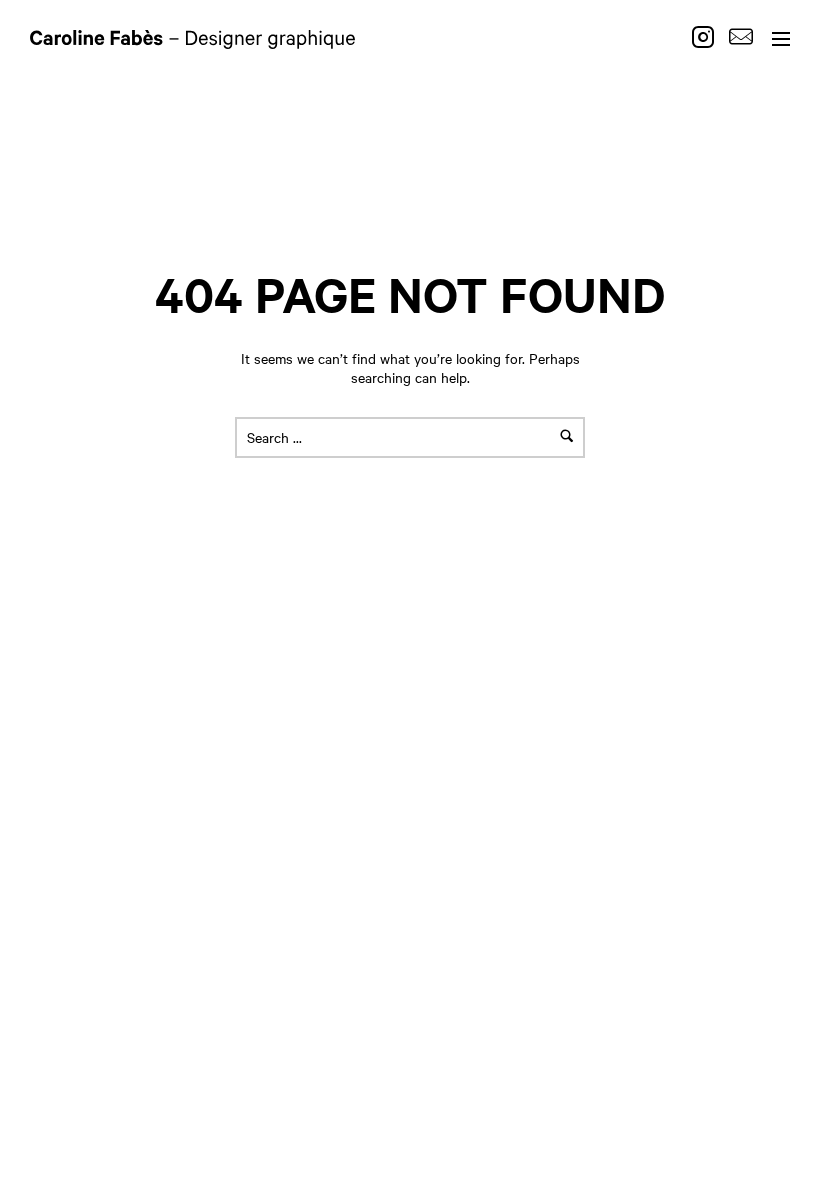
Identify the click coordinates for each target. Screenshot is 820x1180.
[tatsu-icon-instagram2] (708, 37)
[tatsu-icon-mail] (741, 37)
